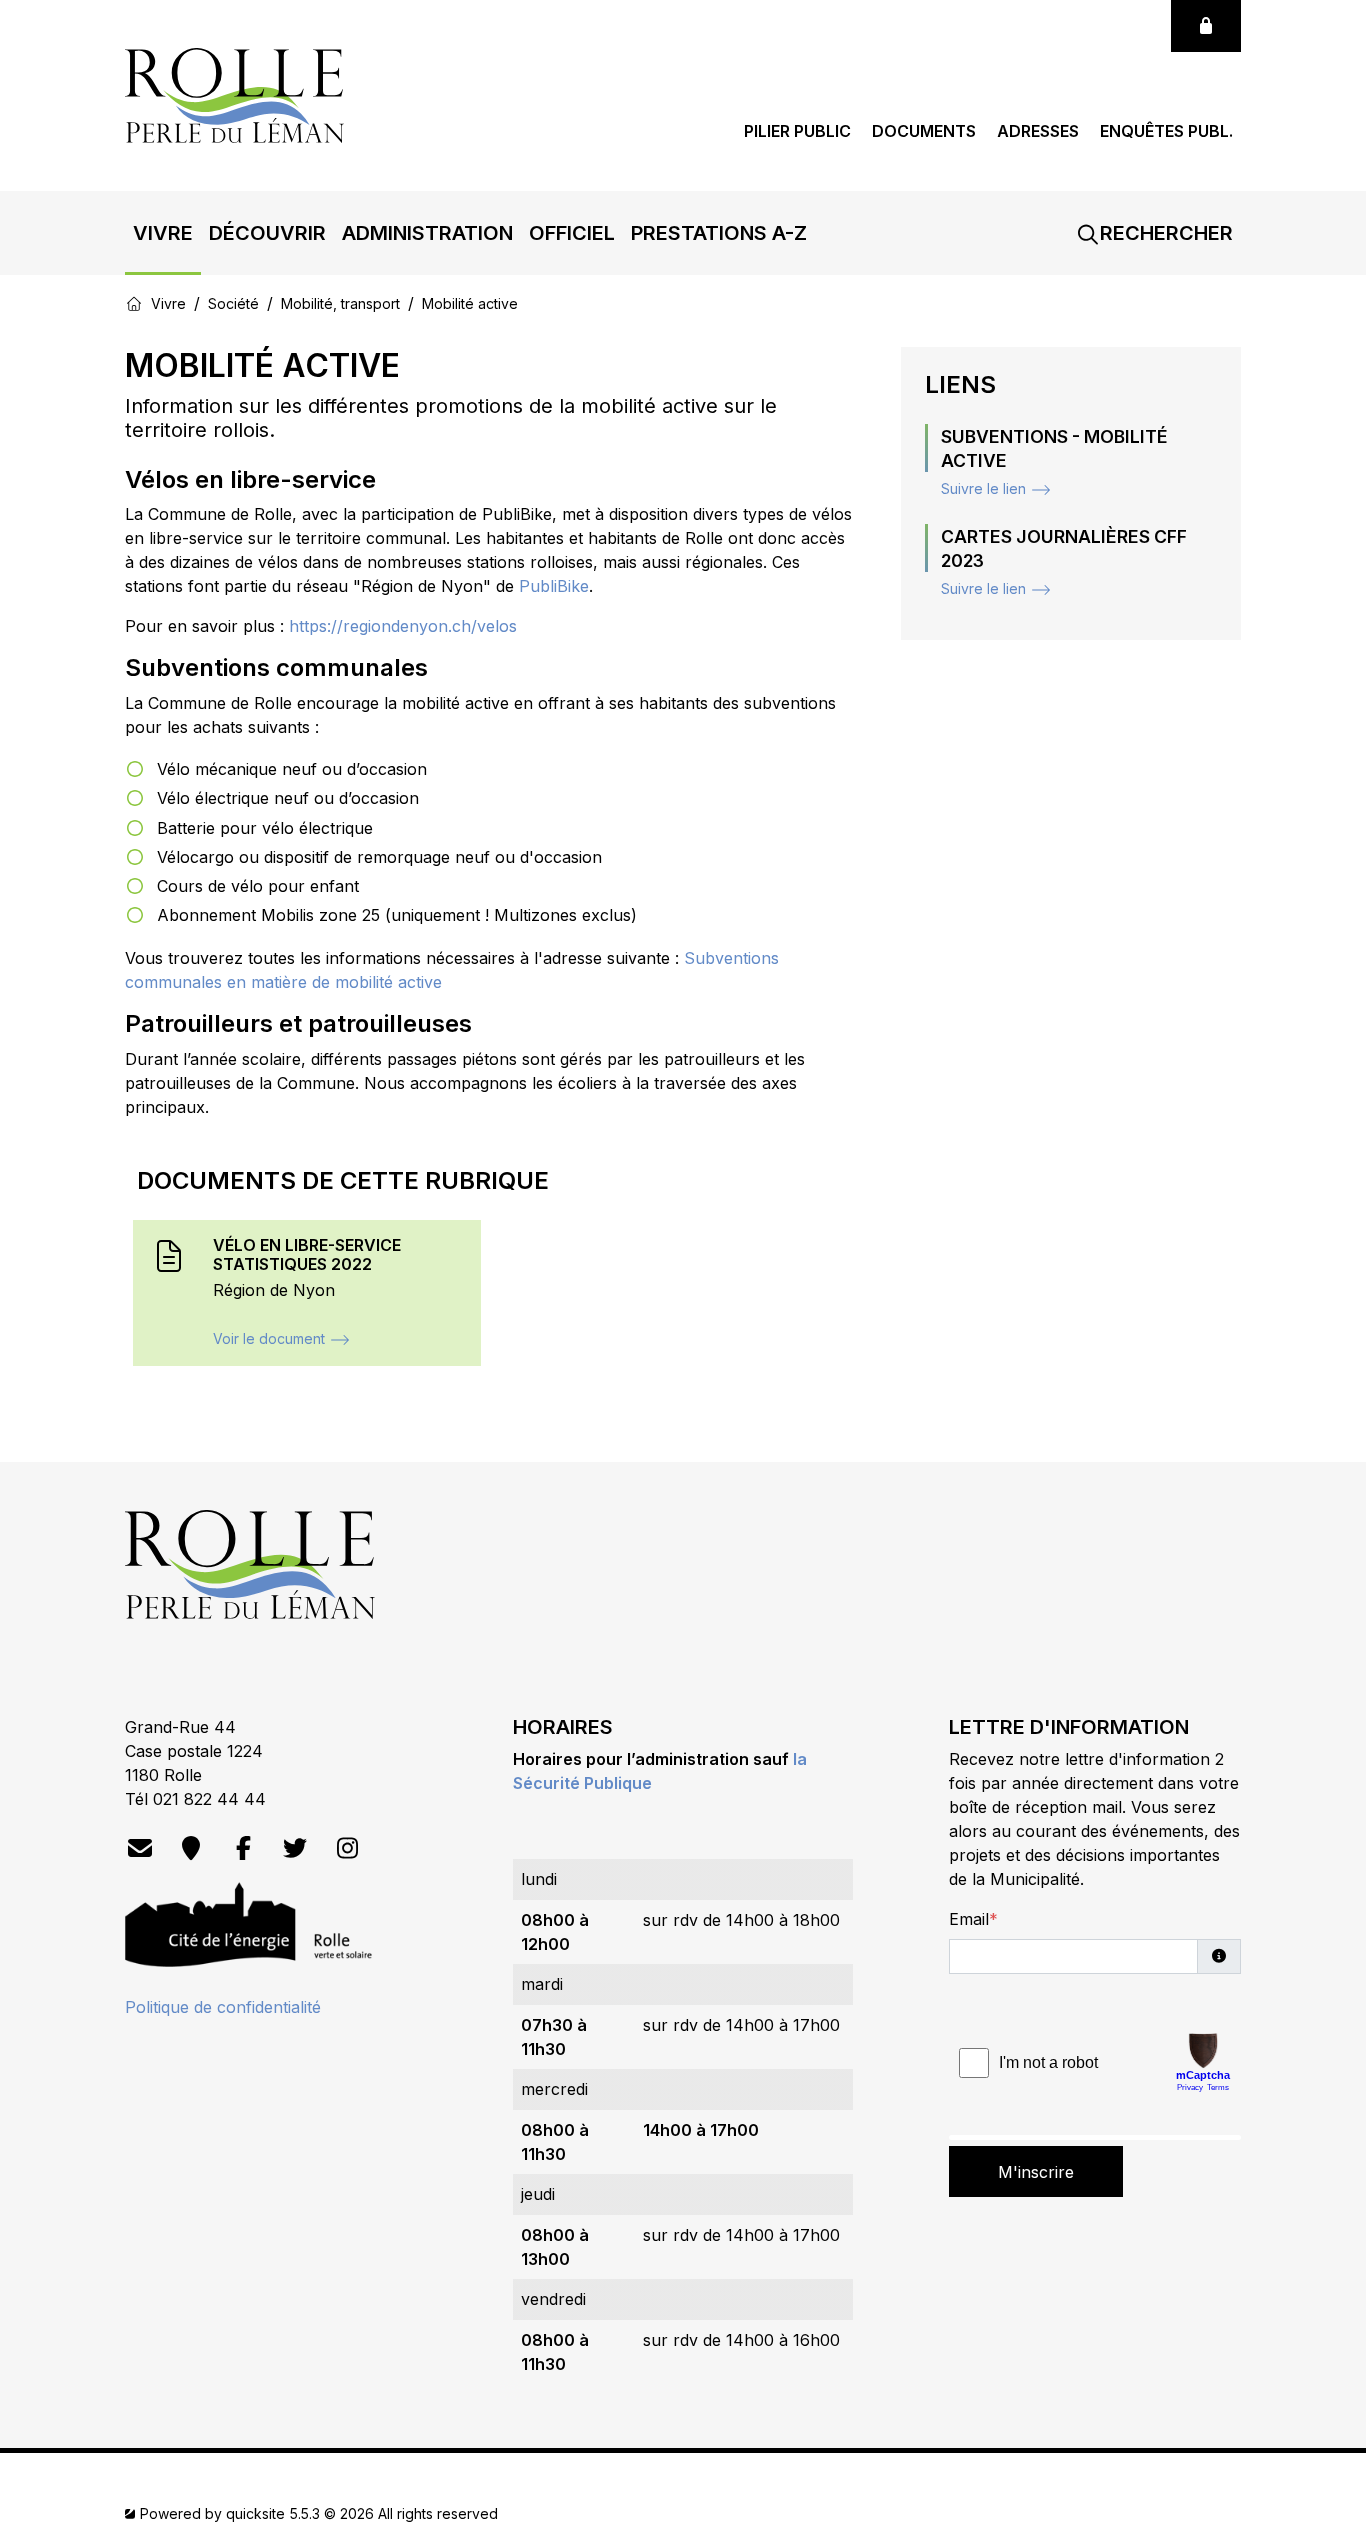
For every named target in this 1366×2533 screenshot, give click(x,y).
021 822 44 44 (209, 1799)
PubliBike (554, 586)
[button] (163, 233)
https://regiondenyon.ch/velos (405, 626)
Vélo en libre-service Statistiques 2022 (307, 1254)
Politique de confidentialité (223, 2007)
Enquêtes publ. (1166, 131)
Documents (924, 131)
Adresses (1038, 131)
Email (969, 1919)
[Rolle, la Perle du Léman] (234, 94)
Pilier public (797, 131)
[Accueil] (134, 303)
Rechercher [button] (1164, 233)
